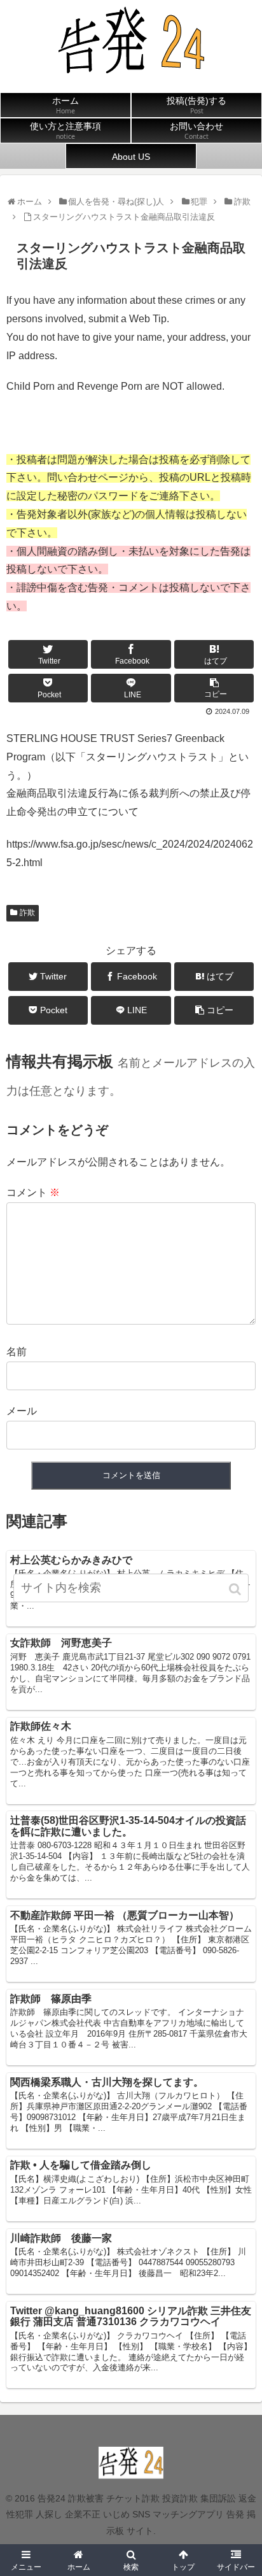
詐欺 (27, 913)
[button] (236, 1589)
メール (22, 1411)
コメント (33, 1192)
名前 (17, 1352)
